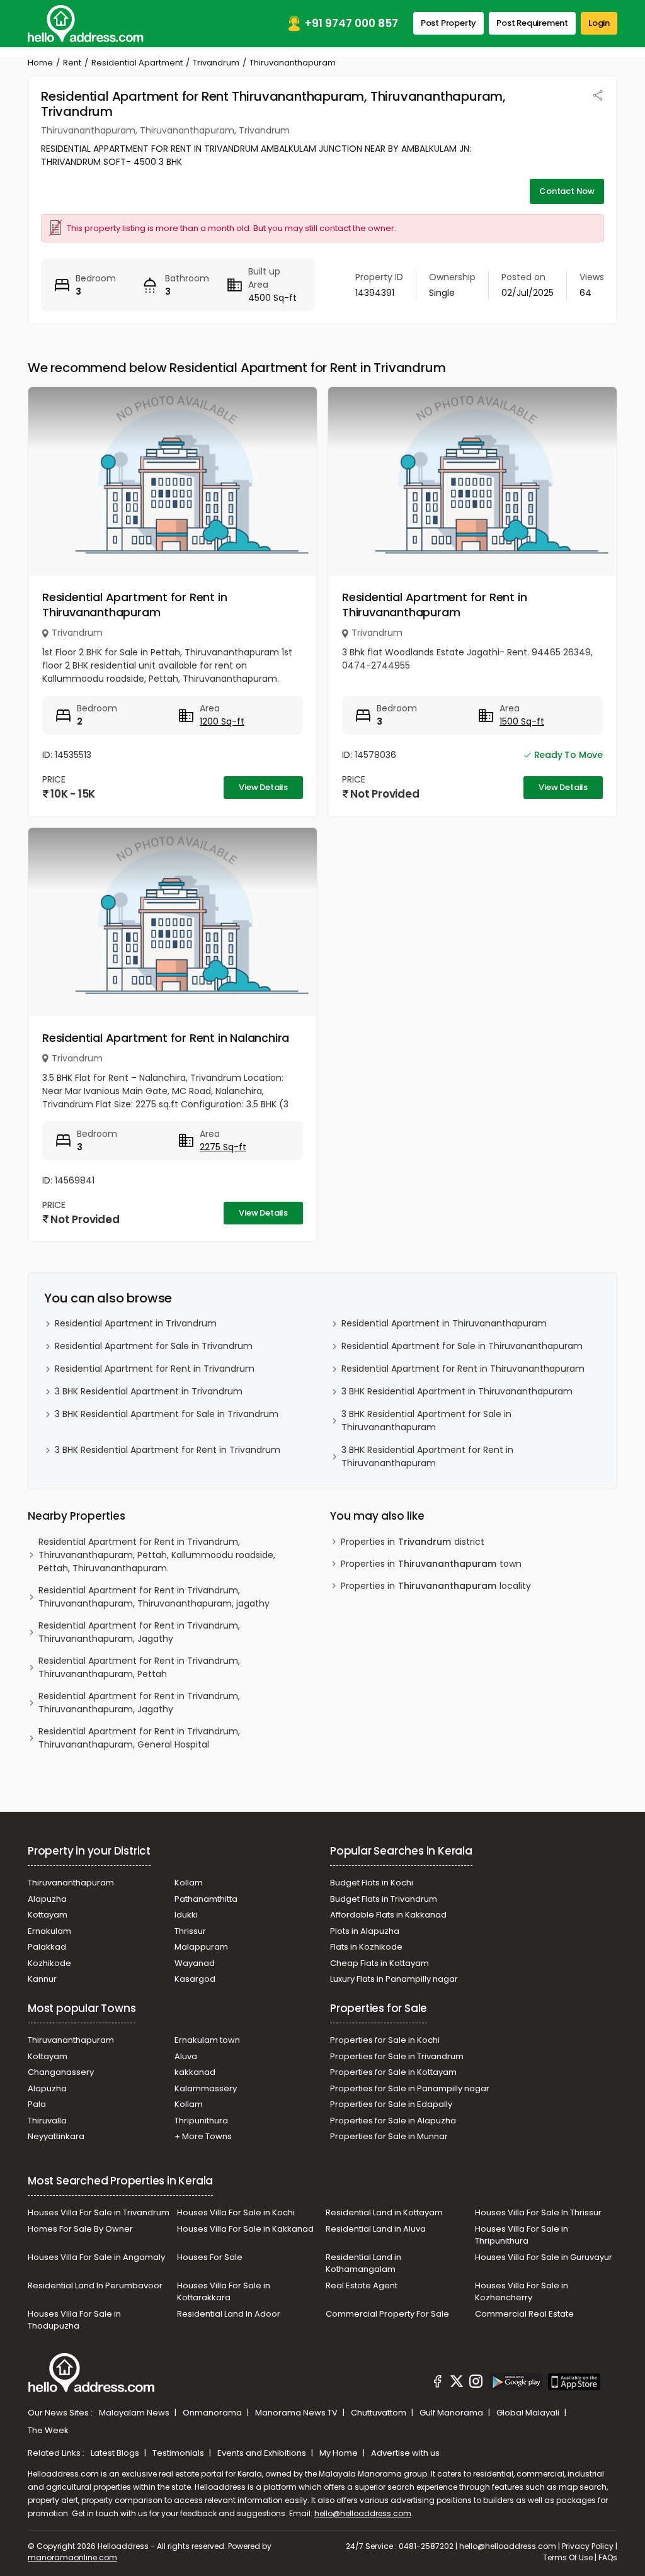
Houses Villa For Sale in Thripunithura (522, 2235)
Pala (37, 2104)
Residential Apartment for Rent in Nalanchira (166, 1038)
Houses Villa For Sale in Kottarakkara (224, 2292)
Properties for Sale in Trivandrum (397, 2056)
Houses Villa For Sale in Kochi (236, 2212)
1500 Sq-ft (522, 721)
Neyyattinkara (56, 2136)
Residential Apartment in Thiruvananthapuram (444, 1323)
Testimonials (179, 2453)
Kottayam (48, 1915)
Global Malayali (529, 2413)
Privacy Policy (588, 2546)
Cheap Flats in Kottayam (380, 1963)
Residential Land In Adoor (229, 2314)
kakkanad (195, 2072)
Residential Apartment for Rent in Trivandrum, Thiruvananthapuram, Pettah (139, 1667)
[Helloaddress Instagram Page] (476, 2383)
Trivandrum (216, 63)
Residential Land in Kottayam (384, 2212)
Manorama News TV (297, 2413)
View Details (263, 787)
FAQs (608, 2557)
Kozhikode (49, 1963)
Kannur (42, 1979)
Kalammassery (206, 2088)
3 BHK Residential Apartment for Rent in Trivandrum (168, 1450)
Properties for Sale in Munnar (389, 2136)
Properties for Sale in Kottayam (393, 2072)
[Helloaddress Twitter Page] (457, 2383)
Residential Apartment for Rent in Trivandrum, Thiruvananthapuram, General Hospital (139, 1738)
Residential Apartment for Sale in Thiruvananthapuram (462, 1346)
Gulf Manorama (452, 2413)
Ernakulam (49, 1931)
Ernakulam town (207, 2040)
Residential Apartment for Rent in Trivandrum (155, 1369)
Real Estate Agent (362, 2285)
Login (599, 23)
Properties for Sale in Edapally (391, 2104)
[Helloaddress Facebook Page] (438, 2383)
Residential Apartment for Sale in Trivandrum (154, 1346)
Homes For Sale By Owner (80, 2229)
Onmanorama (213, 2413)
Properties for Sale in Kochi (385, 2040)
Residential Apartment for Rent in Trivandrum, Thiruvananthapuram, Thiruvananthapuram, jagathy (154, 1597)
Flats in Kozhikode (366, 1947)
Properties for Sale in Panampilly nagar (410, 2088)
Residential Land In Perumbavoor (95, 2285)
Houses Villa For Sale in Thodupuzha (74, 2320)
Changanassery (61, 2072)
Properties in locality (436, 1586)
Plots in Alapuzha (365, 1931)
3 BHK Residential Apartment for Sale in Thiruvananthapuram (426, 1421)
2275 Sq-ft (223, 1147)
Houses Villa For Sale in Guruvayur (544, 2257)
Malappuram (201, 1947)
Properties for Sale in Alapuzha (393, 2121)
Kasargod (195, 1979)
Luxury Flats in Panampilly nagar (394, 1979)
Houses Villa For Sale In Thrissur (538, 2212)
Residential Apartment (137, 63)
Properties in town (431, 1564)
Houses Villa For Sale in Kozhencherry (522, 2292)
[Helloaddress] (86, 24)
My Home (340, 2453)
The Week (48, 2430)
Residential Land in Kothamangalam (363, 2263)
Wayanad (195, 1963)
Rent (72, 63)
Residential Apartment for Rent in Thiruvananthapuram (134, 605)
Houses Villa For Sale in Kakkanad (245, 2229)
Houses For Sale (210, 2257)
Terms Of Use (568, 2557)
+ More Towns (203, 2136)
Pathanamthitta (206, 1899)
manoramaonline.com (72, 2557)
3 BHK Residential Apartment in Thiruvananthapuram (457, 1391)
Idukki (186, 1915)
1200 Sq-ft (222, 721)
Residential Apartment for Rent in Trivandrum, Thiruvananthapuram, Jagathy (139, 1632)
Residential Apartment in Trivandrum (136, 1323)
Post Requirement (532, 23)
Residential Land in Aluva (376, 2229)
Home (40, 63)
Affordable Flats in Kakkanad (388, 1915)
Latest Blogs (116, 2453)
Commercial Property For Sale (387, 2314)
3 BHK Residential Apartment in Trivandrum (149, 1391)
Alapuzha (47, 1899)
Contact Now (567, 191)
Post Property (448, 23)
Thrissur (190, 1931)
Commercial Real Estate (524, 2314)
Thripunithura (201, 2121)
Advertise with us (405, 2453)
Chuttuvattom (380, 2413)
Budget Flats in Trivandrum (384, 1899)
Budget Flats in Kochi (372, 1883)
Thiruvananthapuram (71, 1883)
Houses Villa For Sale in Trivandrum (99, 2212)
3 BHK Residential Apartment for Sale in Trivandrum (167, 1414)
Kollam (189, 1883)
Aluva (186, 2056)
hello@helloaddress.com (363, 2513)
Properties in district (413, 1542)
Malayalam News (135, 2413)
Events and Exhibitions (263, 2453)
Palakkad (47, 1947)
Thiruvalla (47, 2121)
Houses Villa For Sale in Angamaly (96, 2257)
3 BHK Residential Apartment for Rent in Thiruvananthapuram (427, 1456)
